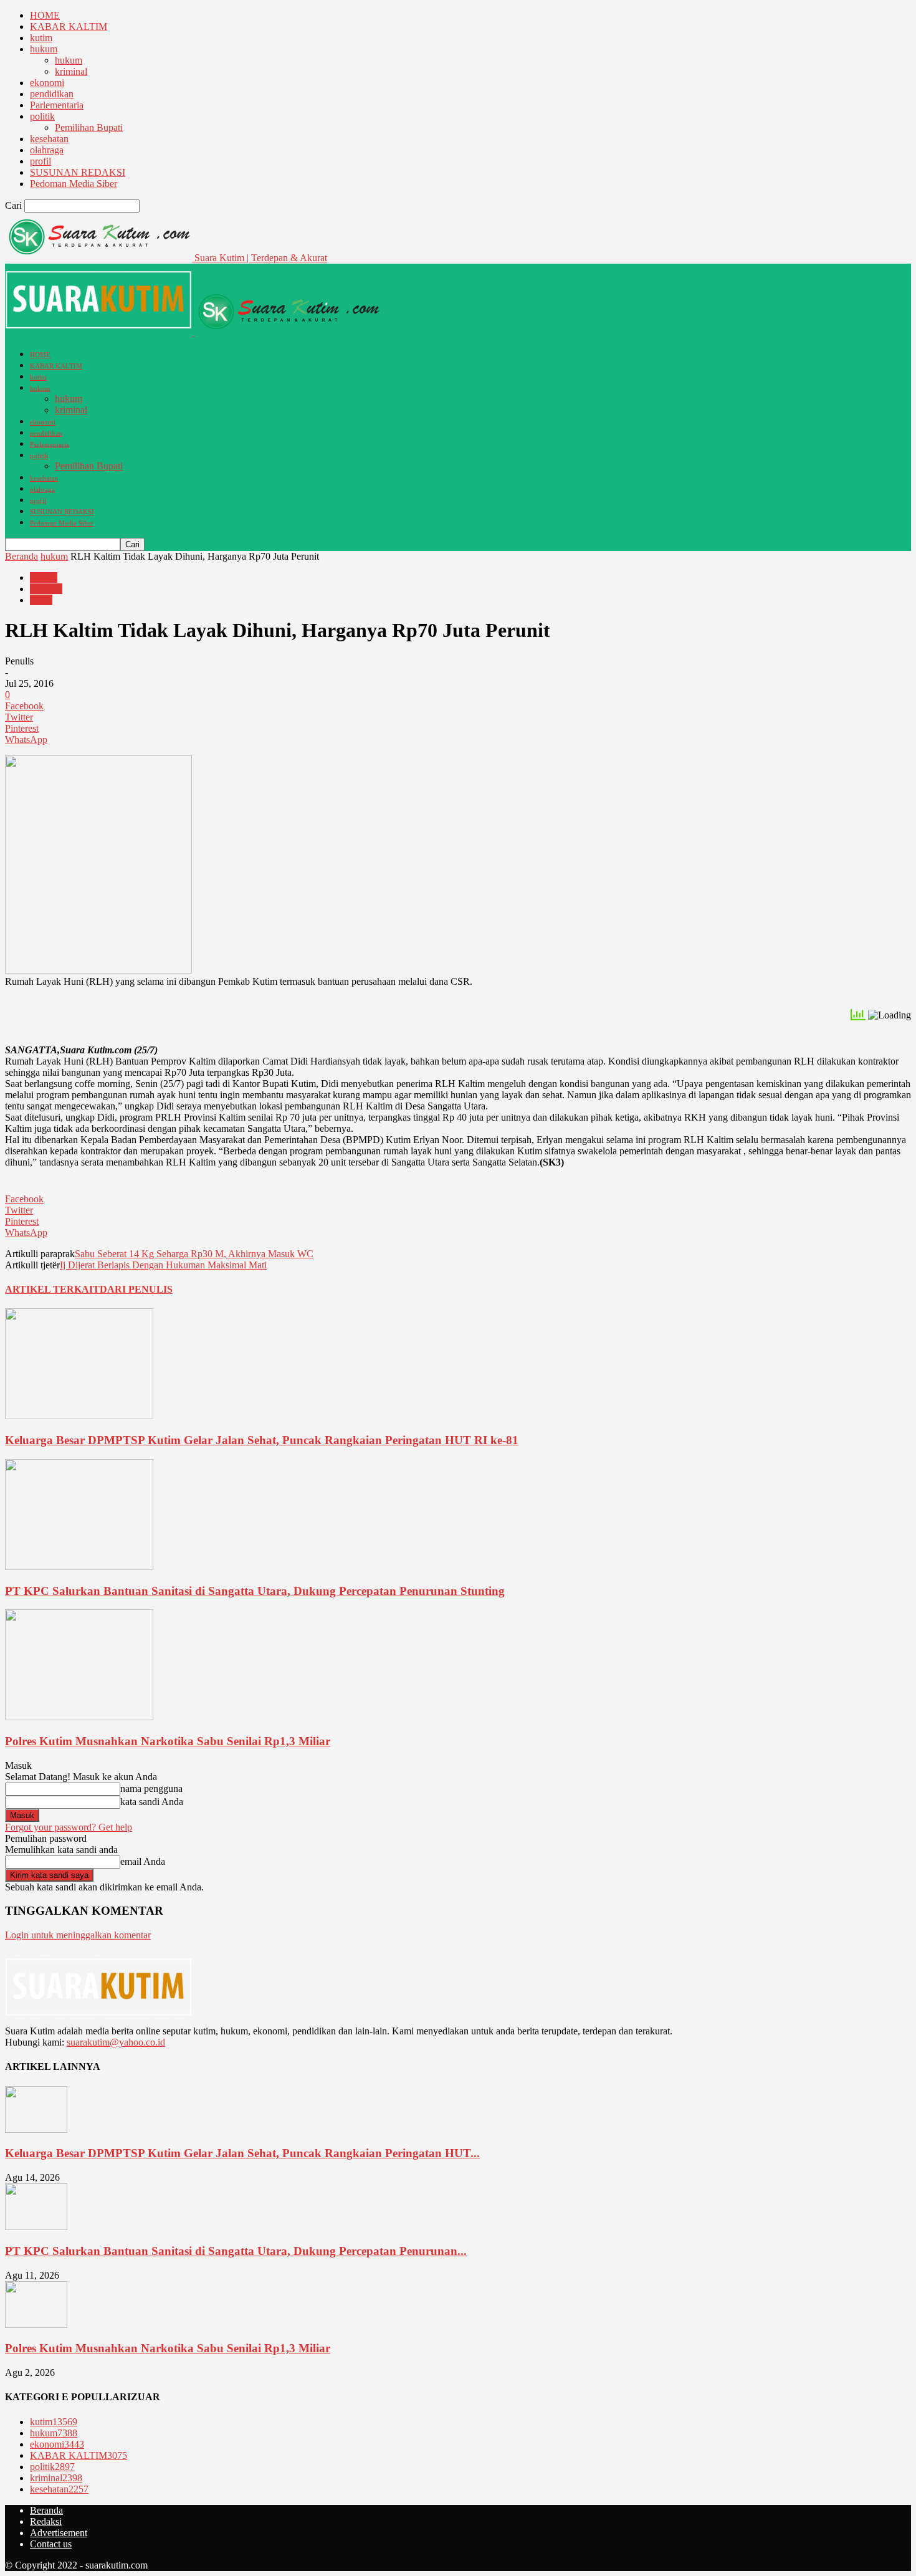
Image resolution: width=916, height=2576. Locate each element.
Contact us (51, 2544)
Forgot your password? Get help (69, 1827)
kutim (41, 38)
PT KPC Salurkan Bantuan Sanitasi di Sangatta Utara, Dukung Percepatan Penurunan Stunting (255, 1591)
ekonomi (47, 83)
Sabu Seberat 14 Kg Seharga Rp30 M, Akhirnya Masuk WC (194, 1254)
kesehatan (49, 139)
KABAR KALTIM (69, 26)
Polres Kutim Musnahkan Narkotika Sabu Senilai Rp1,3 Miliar (168, 1741)
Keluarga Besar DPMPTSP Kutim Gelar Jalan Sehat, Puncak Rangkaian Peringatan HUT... (242, 2153)
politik (42, 116)
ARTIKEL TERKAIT (52, 1289)
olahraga (47, 150)
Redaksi (46, 2521)
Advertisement (59, 2533)
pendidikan (52, 94)
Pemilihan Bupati (89, 127)
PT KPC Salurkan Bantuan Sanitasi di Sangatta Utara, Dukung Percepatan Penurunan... (236, 2251)
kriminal (71, 71)
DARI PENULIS (136, 1289)
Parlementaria (57, 105)
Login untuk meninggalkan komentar (78, 1935)
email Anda (143, 1861)
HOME (45, 15)
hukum (44, 49)
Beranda (21, 556)
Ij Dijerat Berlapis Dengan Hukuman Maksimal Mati (163, 1265)
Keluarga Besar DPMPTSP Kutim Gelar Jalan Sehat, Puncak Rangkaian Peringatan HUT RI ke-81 (262, 1440)
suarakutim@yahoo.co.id (116, 2042)
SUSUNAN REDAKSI (78, 172)
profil (41, 161)
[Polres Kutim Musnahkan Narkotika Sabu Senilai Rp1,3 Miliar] (79, 1717)
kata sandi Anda (152, 1802)
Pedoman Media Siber (74, 184)
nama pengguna (151, 1788)
